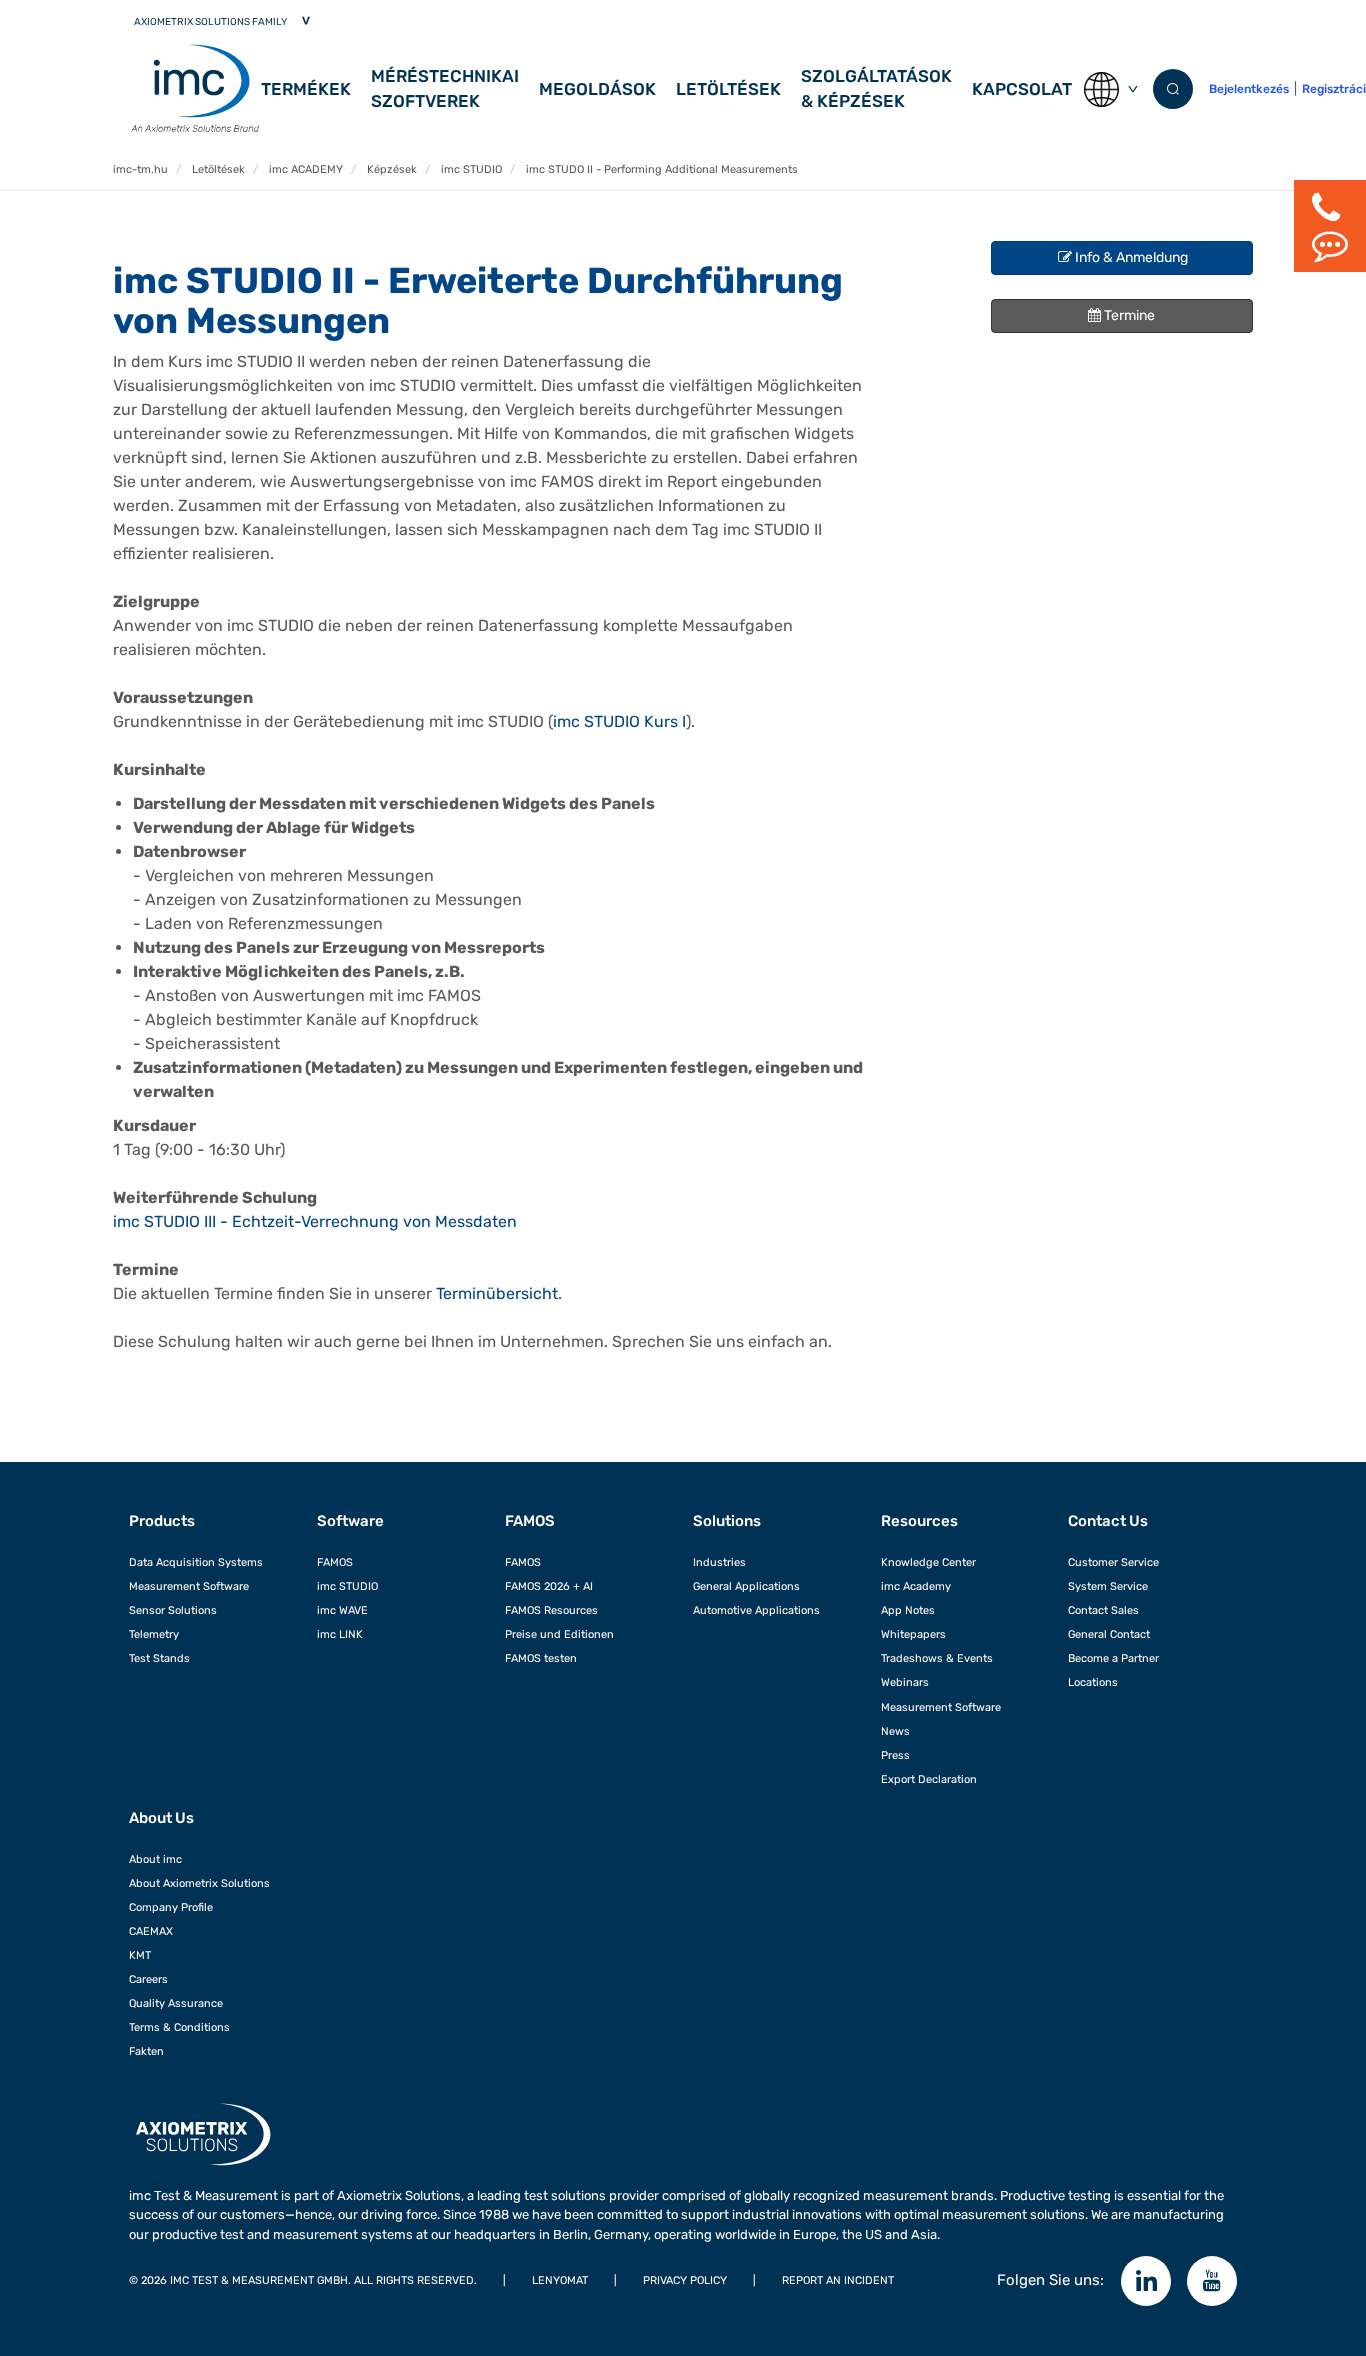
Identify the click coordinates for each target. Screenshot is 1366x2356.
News (895, 1731)
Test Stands (159, 1658)
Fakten (146, 2051)
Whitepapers (913, 1634)
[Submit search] (1173, 89)
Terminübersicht (497, 1293)
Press (895, 1755)
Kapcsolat (1022, 89)
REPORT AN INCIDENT (838, 2280)
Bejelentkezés (1249, 89)
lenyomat (560, 2280)
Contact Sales (1103, 1610)
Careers (148, 1979)
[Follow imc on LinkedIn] (1146, 2281)
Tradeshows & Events (937, 1658)
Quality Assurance (176, 2003)
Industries (719, 1562)
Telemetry (154, 1634)
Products (162, 1521)
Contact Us (1108, 1521)
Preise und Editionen (559, 1634)
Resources (919, 1521)
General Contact (1109, 1634)
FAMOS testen (541, 1658)
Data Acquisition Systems (196, 1562)
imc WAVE (342, 1610)
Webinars (905, 1682)
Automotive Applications (756, 1610)
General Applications (746, 1586)
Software (350, 1521)
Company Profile (171, 1907)
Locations (1093, 1682)
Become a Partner (1113, 1658)
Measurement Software (189, 1586)
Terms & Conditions (179, 2027)
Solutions (727, 1521)
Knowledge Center (928, 1562)
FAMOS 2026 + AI (549, 1586)
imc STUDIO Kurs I (619, 721)
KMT (140, 1955)
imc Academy (916, 1586)
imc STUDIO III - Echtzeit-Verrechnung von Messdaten (315, 1221)
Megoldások (597, 89)
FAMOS (335, 1562)
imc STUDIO (347, 1586)
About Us (161, 1818)
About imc (155, 1859)
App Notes (908, 1610)
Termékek (306, 89)
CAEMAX (151, 1931)
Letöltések (728, 89)
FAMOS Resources (551, 1610)
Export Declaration (929, 1779)
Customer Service (1113, 1562)
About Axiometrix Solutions (199, 1883)
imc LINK (340, 1634)
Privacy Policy (685, 2280)
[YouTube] (1212, 2281)
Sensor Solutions (173, 1610)
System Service (1108, 1586)
